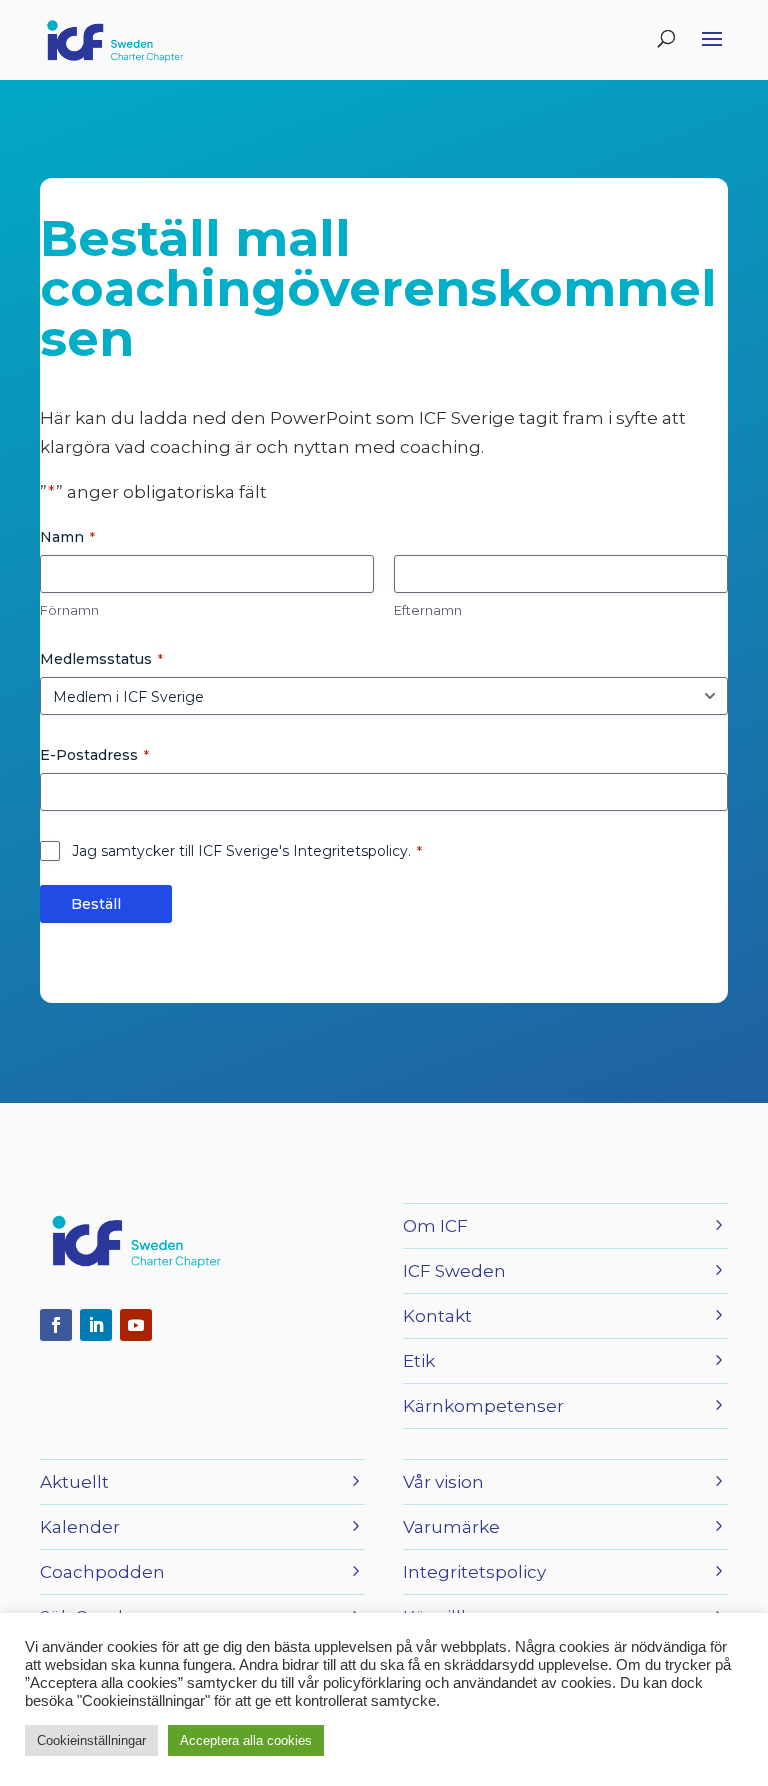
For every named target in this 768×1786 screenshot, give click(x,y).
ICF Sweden (454, 1271)
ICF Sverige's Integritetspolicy (303, 851)
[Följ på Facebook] (56, 1325)
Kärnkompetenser (483, 1406)
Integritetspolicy (474, 1572)
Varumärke (451, 1527)
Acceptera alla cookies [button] (246, 1740)
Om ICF (435, 1226)
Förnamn (69, 610)
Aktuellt (74, 1482)
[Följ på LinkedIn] (96, 1325)
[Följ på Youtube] (136, 1325)
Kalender (80, 1527)
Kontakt (437, 1316)
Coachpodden (102, 1572)
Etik (419, 1361)
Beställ (96, 904)
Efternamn (428, 610)
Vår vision (443, 1482)
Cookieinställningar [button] (91, 1740)
